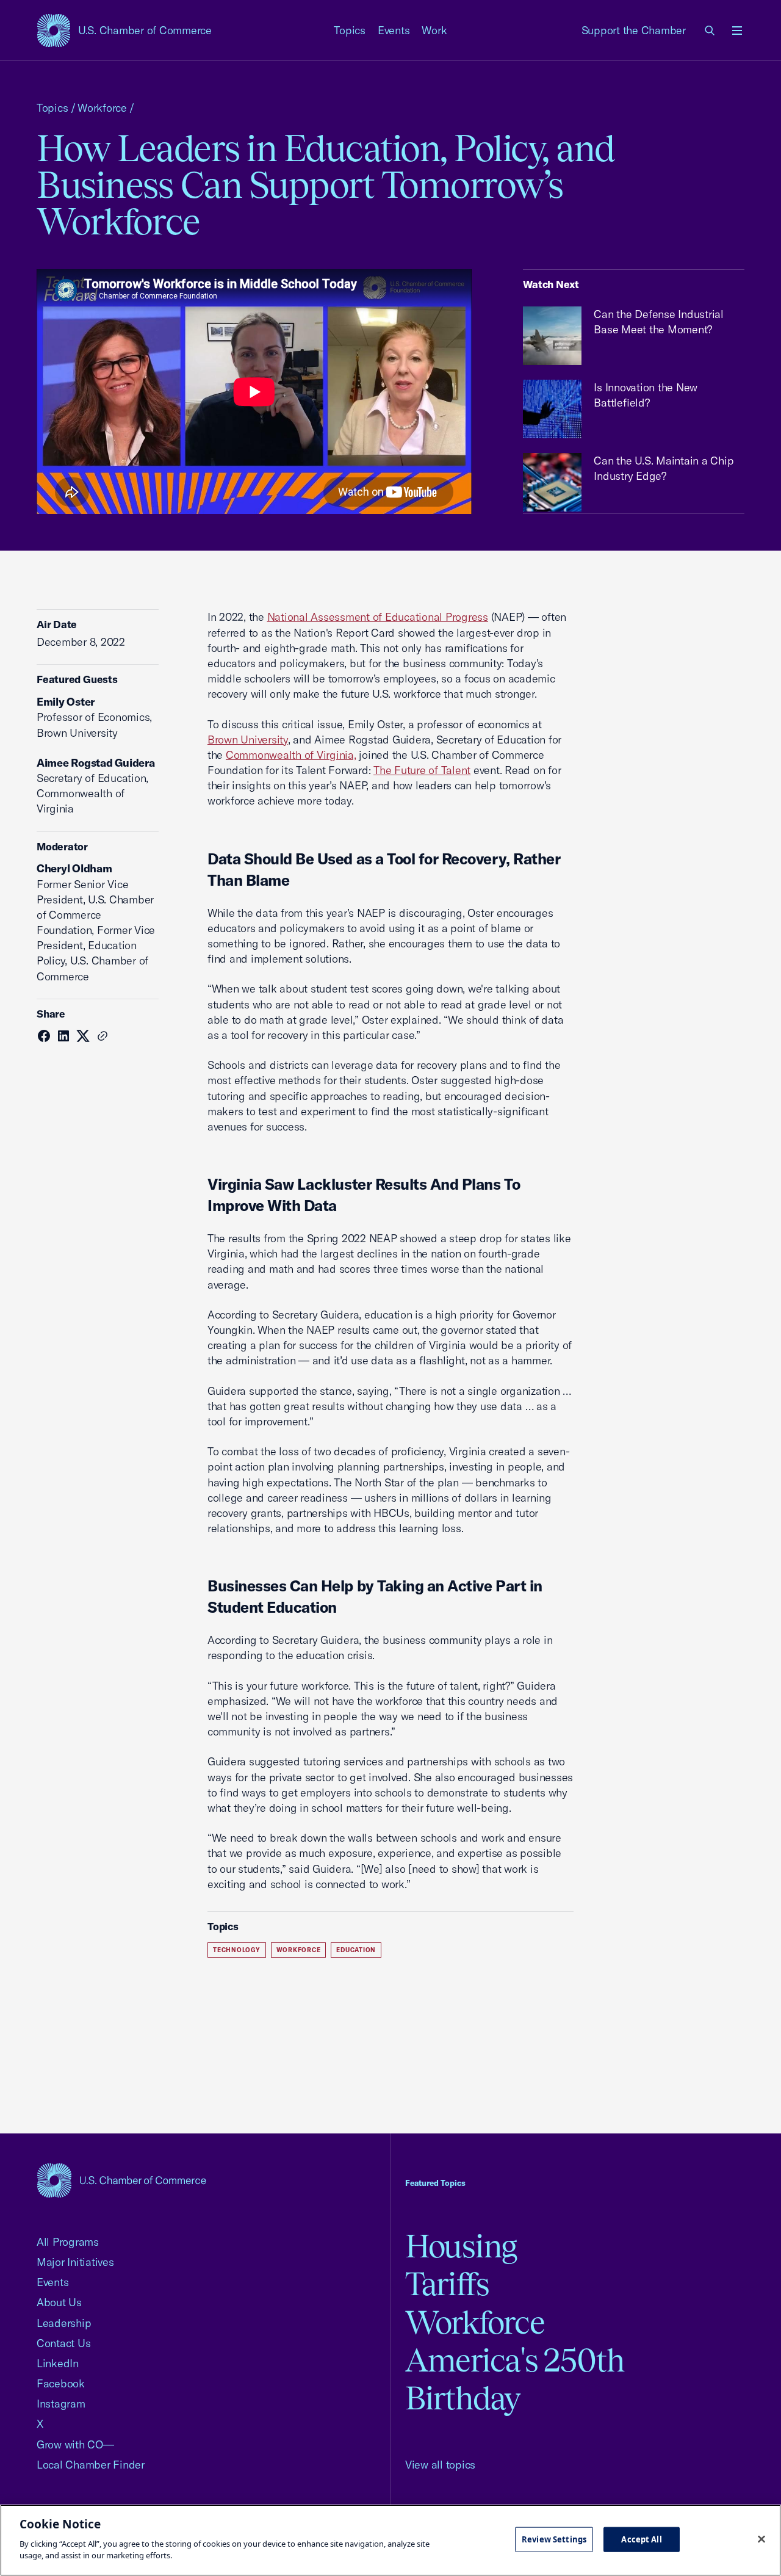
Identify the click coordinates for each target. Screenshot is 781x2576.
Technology (237, 1950)
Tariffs (447, 2284)
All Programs (68, 2242)
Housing (461, 2246)
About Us (59, 2302)
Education (356, 1950)
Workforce (102, 108)
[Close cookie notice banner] (761, 2539)
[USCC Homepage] (121, 2180)
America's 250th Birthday (515, 2379)
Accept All (641, 2539)
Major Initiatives (75, 2262)
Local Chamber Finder (91, 2465)
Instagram (61, 2404)
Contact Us (63, 2343)
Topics (350, 30)
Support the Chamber (634, 30)
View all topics (440, 2465)
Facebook (61, 2383)
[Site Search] (710, 31)
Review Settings (554, 2539)
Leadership (64, 2323)
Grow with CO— (75, 2444)
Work (434, 30)
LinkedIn (58, 2363)
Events (394, 30)
